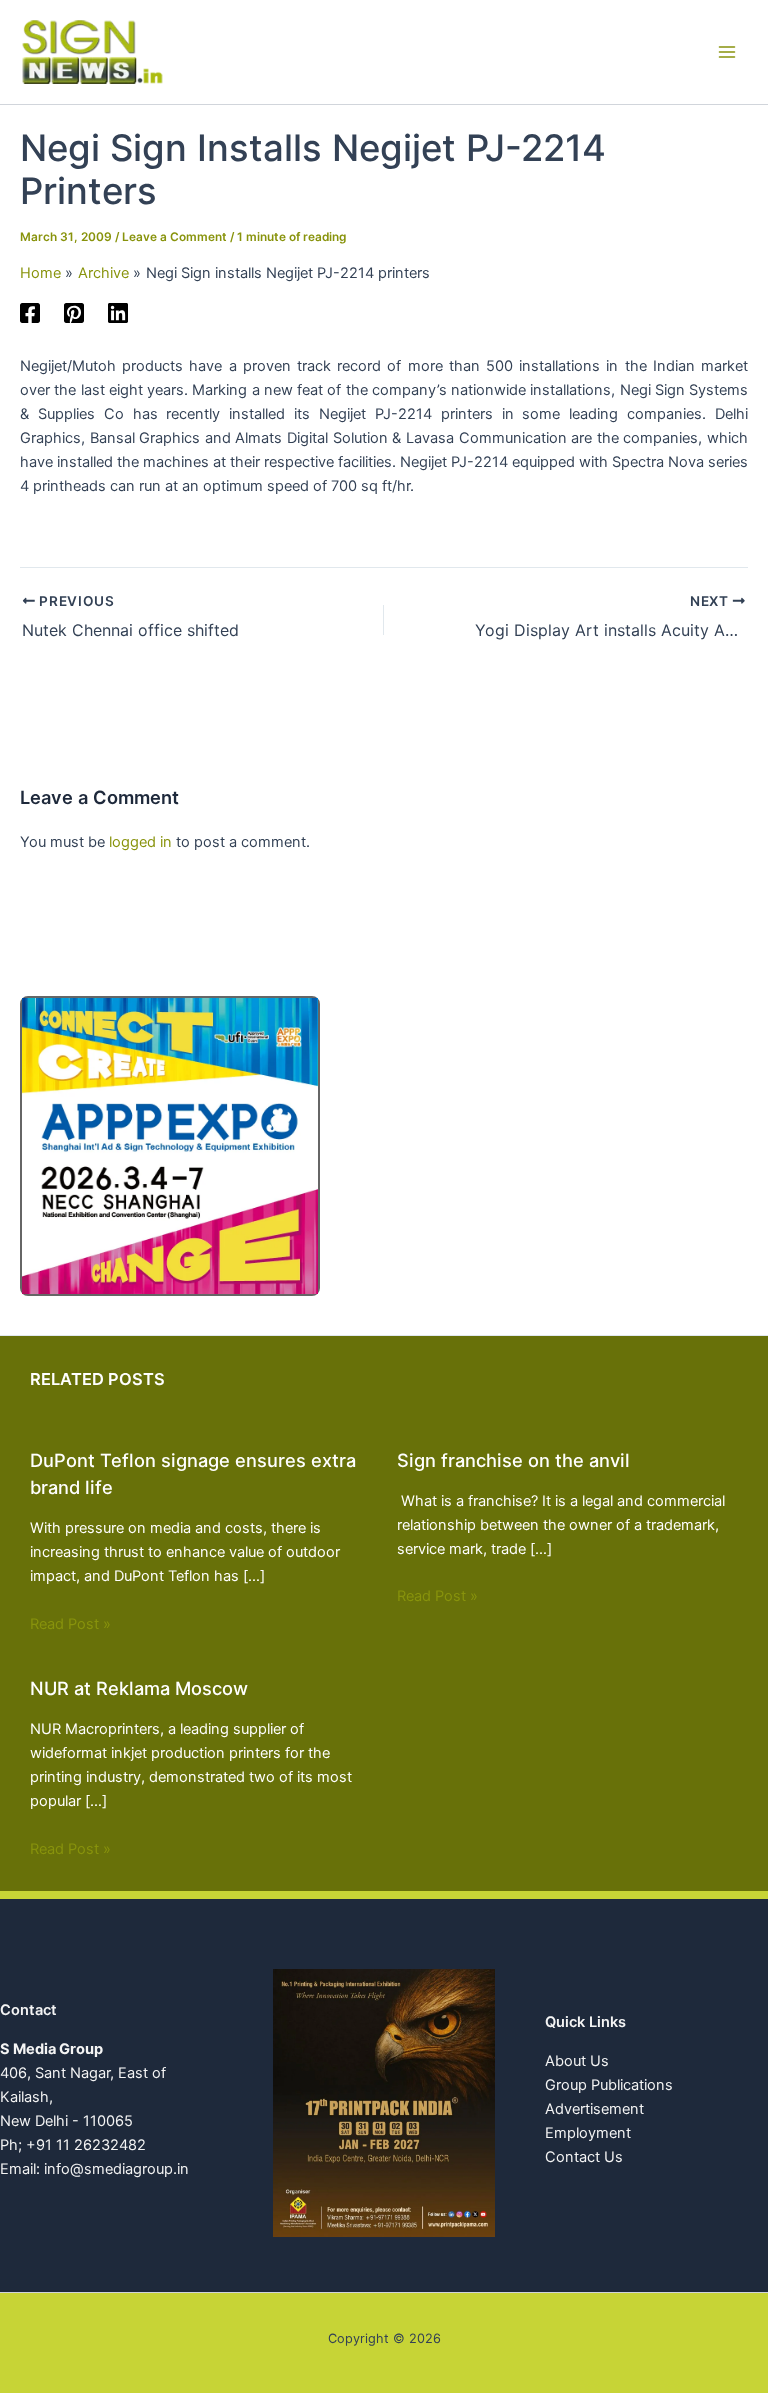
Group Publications (609, 2085)
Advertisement (594, 2109)
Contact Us (584, 2157)
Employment (588, 2133)
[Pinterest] (74, 313)
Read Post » (70, 1624)
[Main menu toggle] (727, 52)
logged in (140, 842)
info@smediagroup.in (116, 2169)
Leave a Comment (174, 237)
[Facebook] (30, 313)
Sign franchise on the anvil (513, 1460)
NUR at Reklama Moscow (139, 1688)
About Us (577, 2061)
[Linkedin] (118, 313)
